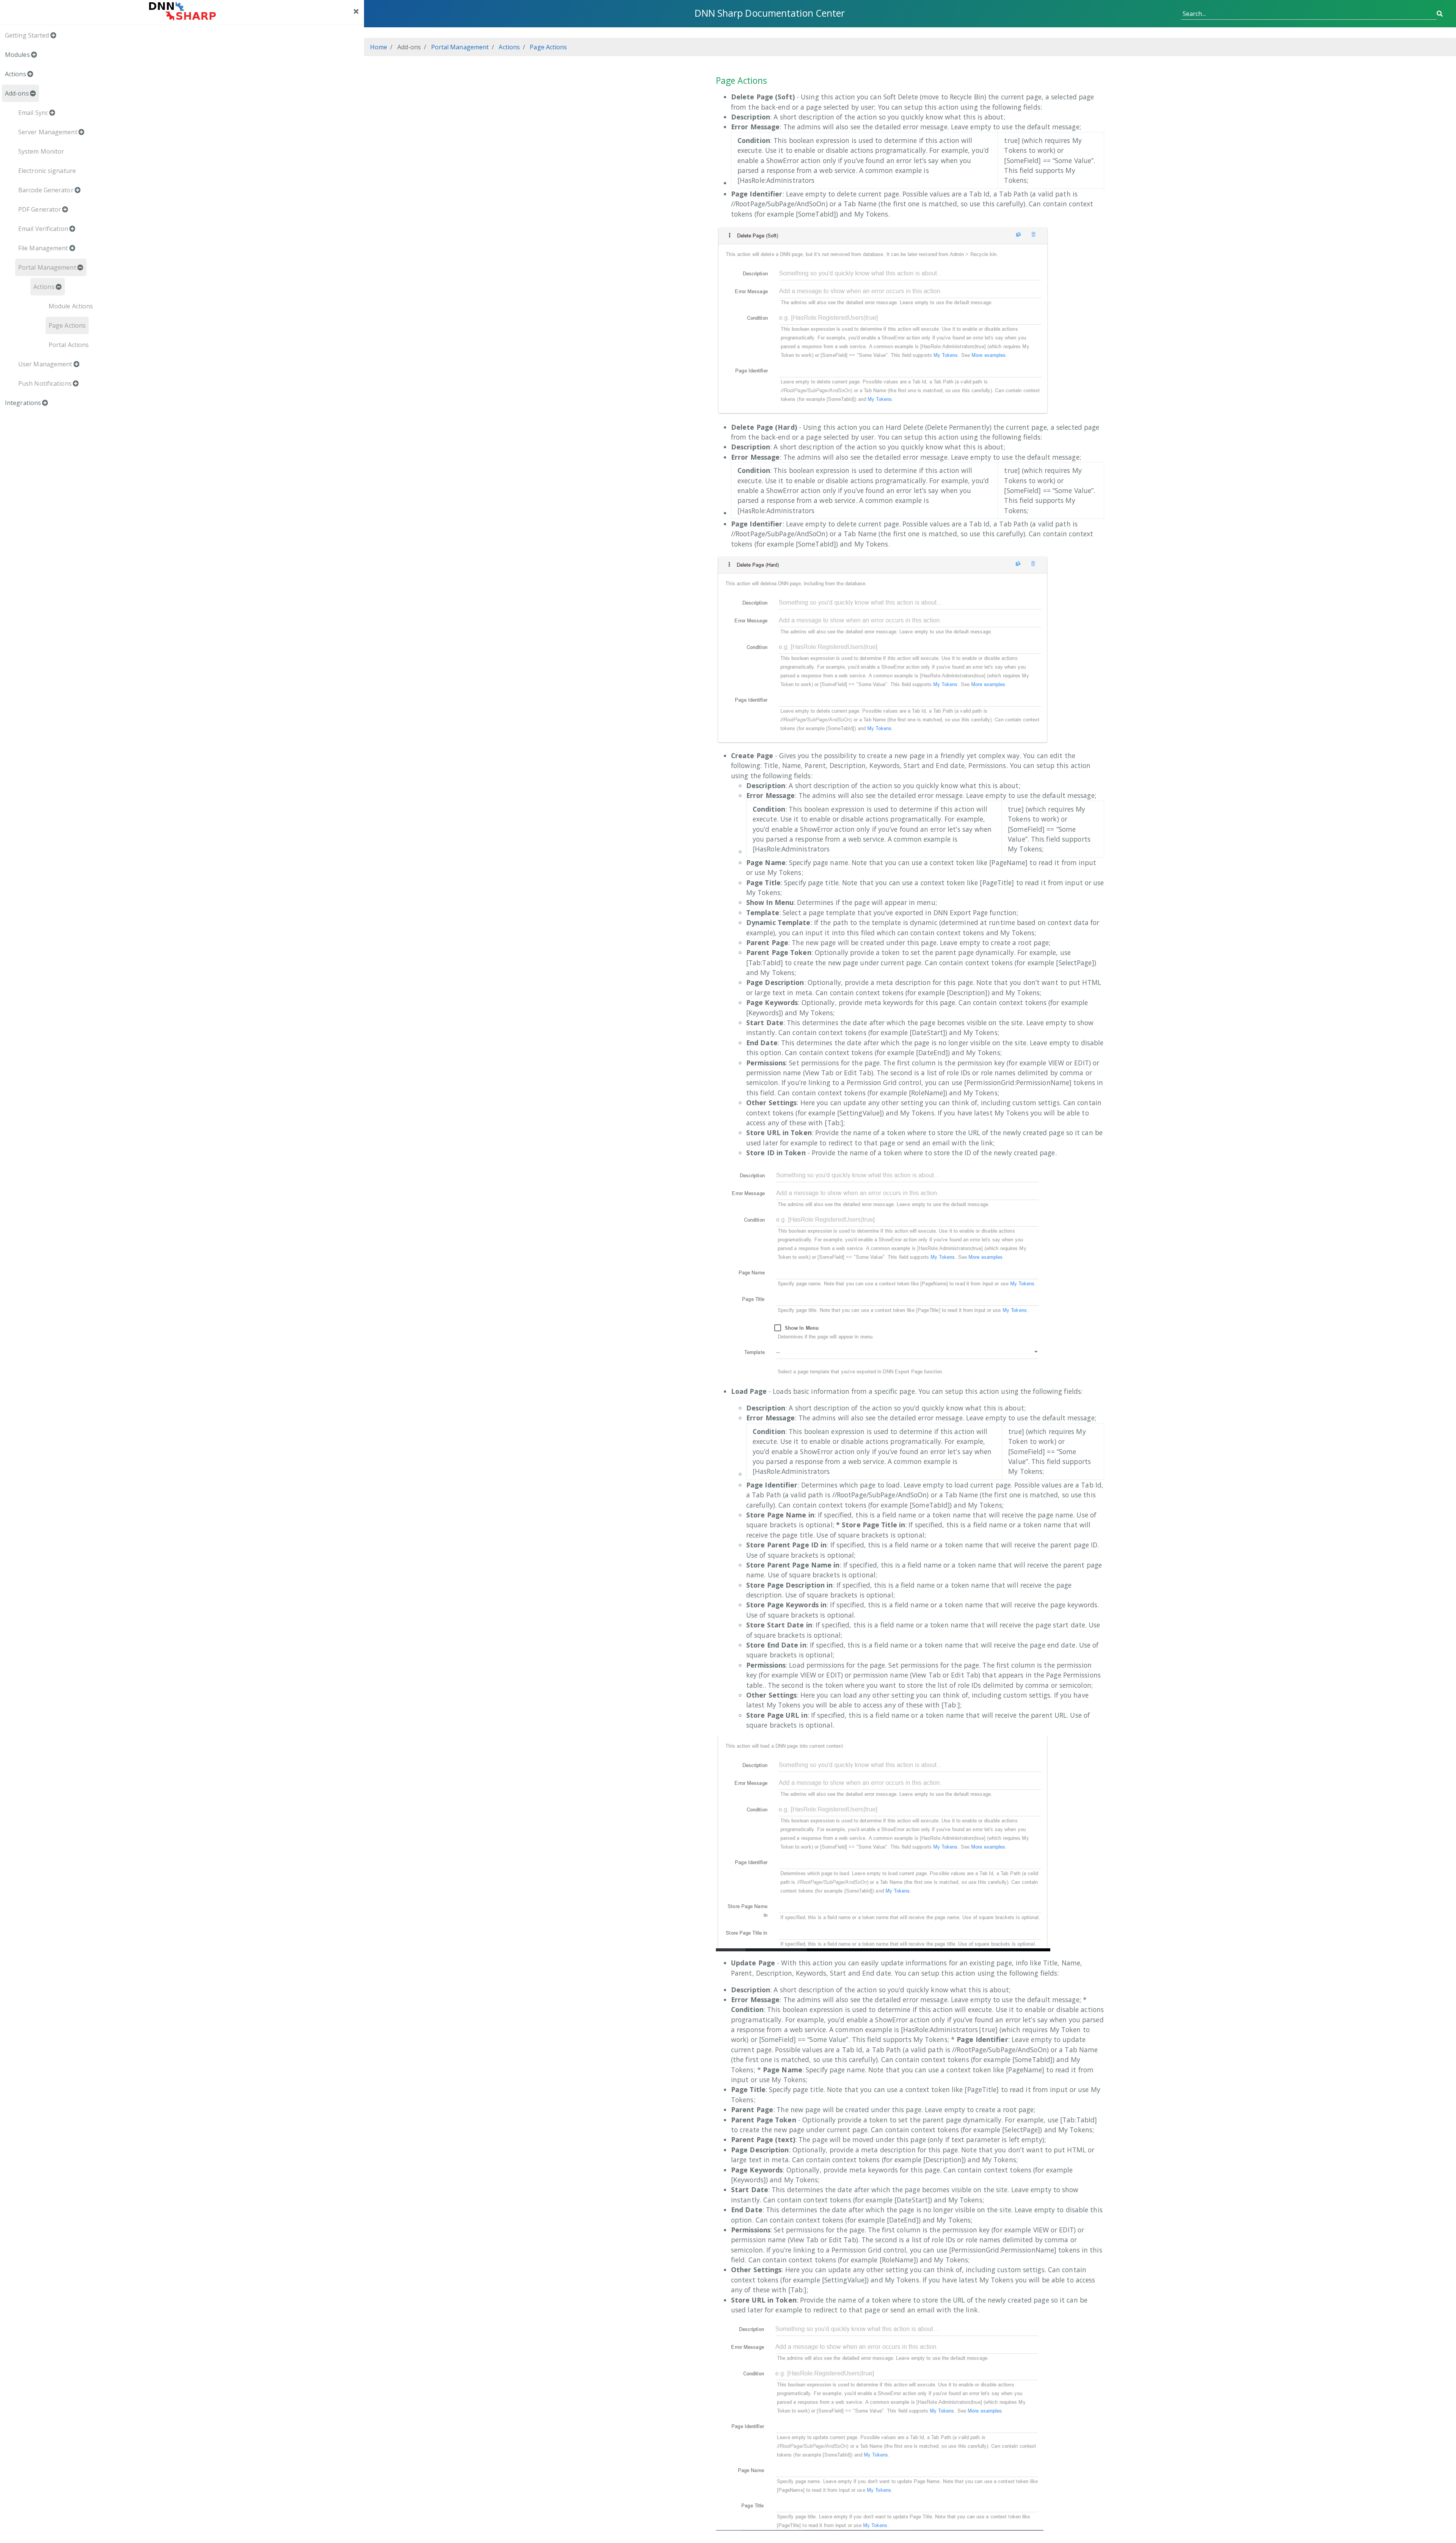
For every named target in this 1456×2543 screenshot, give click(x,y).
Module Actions (71, 306)
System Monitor (41, 151)
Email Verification (43, 229)
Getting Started (27, 35)
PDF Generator (40, 209)
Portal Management (47, 267)
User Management (45, 364)
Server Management (48, 132)
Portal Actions (69, 345)
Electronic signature (47, 171)
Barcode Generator (46, 190)
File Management (43, 248)
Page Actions (67, 325)
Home (379, 47)
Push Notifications (45, 383)
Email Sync (33, 113)
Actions (44, 287)
